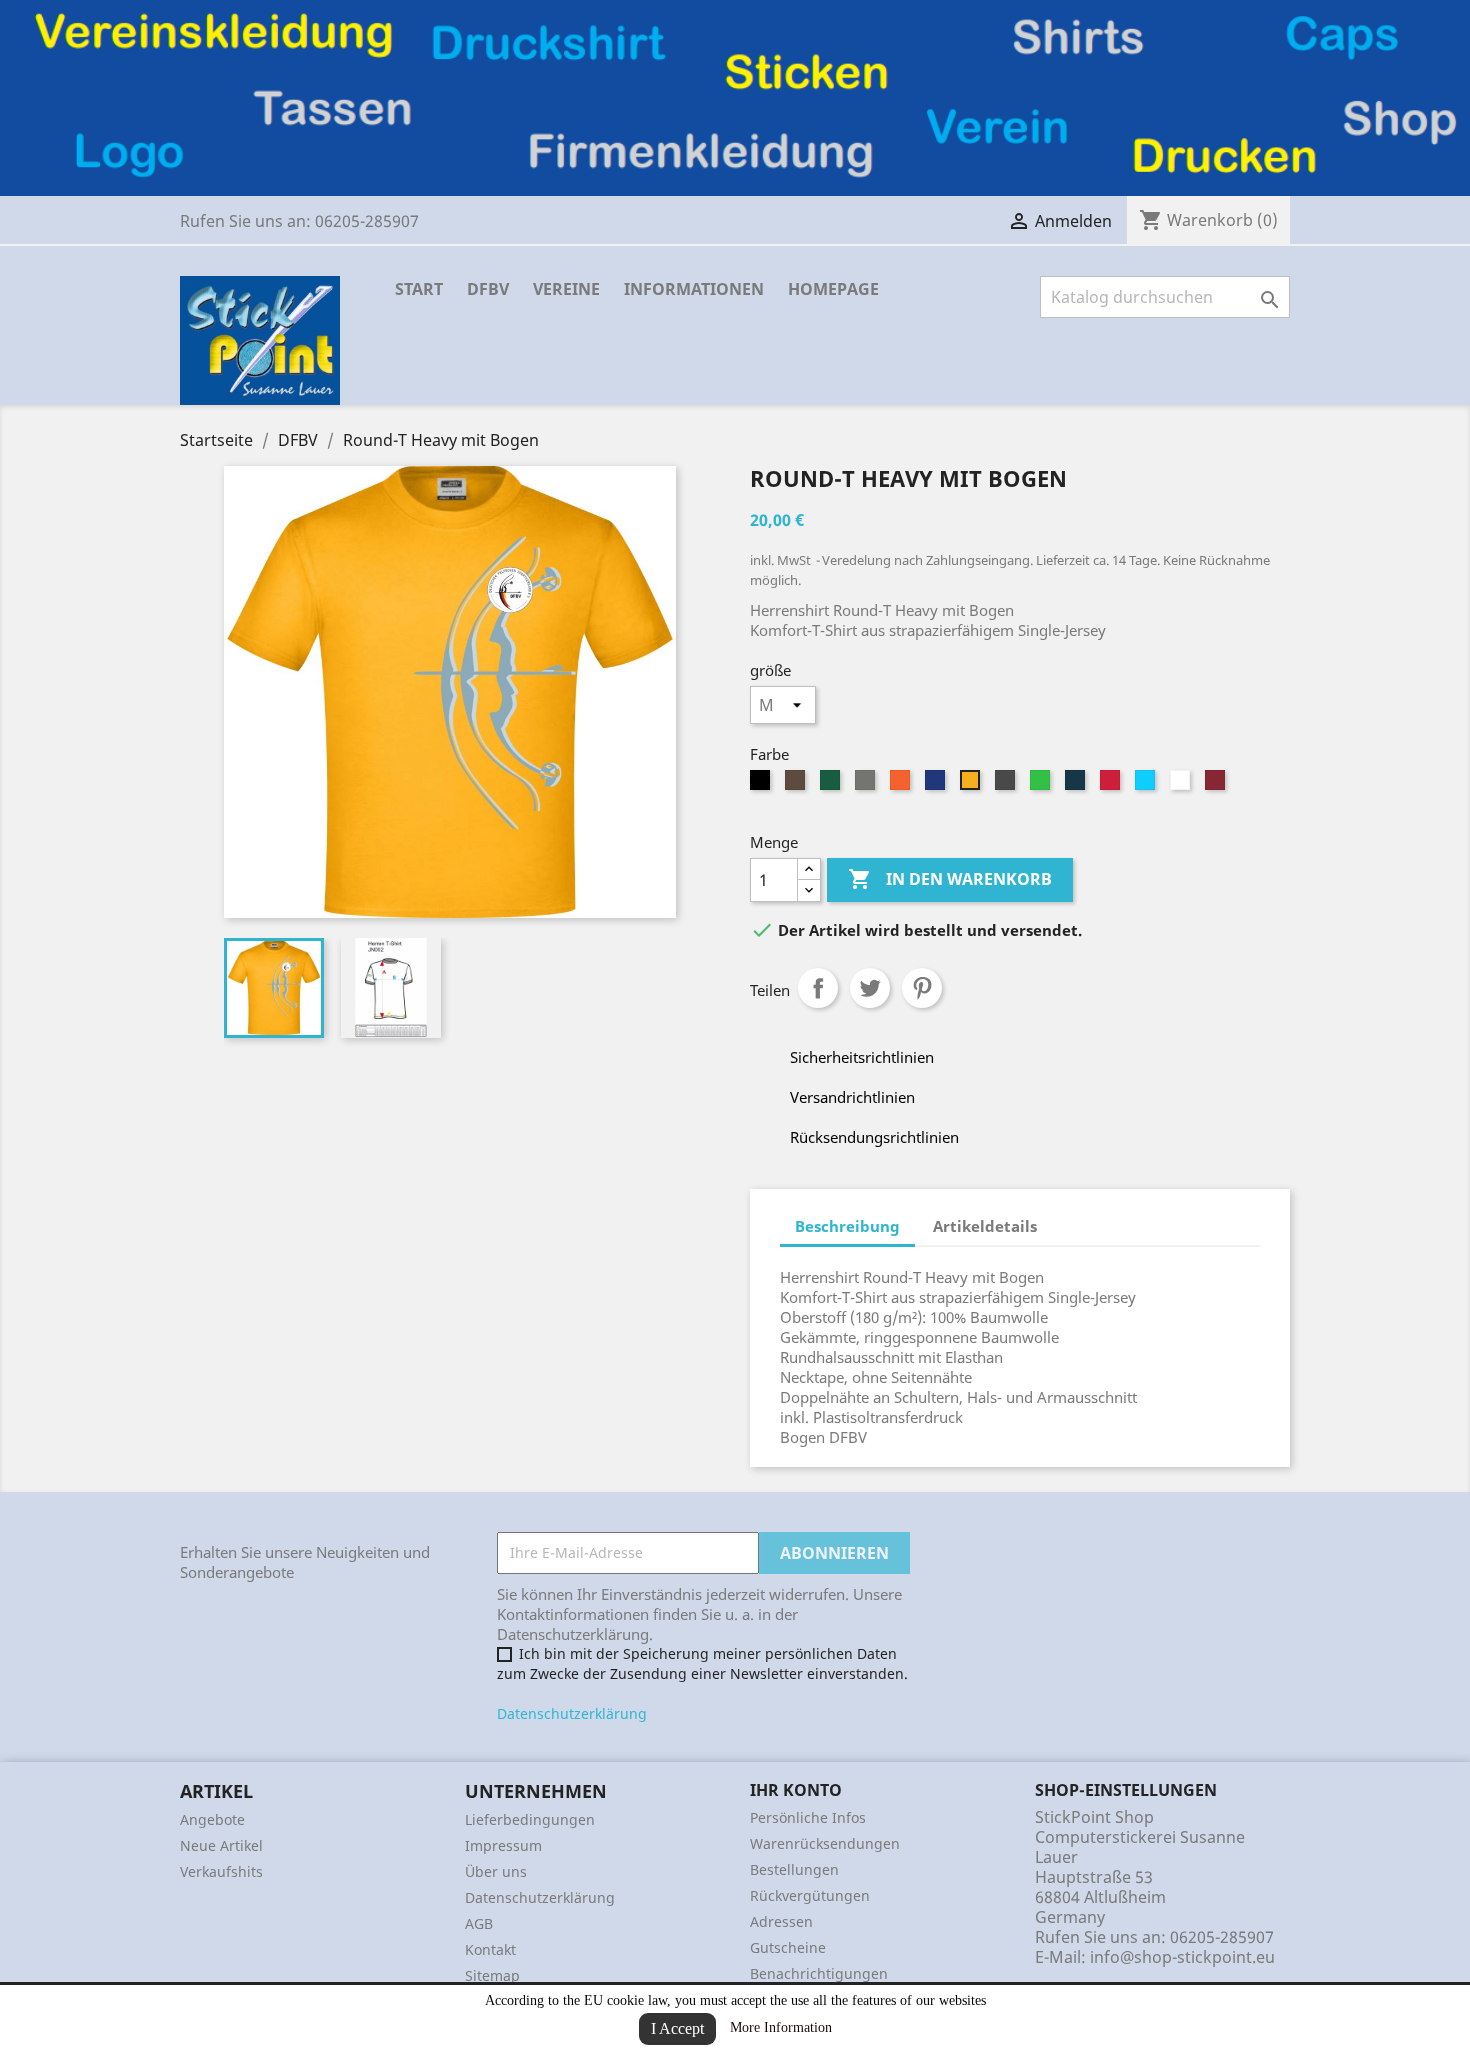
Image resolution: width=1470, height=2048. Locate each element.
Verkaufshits (221, 1871)
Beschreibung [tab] (847, 1226)
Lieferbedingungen (530, 1819)
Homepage (833, 289)
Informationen (694, 289)
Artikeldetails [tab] (985, 1226)
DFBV (488, 289)
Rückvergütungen (810, 1895)
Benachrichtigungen (819, 1973)
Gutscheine (788, 1947)
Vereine (566, 289)
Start (419, 289)
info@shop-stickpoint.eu (1182, 1957)
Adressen (781, 1921)
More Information (781, 2027)
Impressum (503, 1845)
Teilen (818, 988)
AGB (479, 1923)
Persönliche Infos (808, 1817)
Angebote (212, 1819)
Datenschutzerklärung (572, 1713)
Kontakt (490, 1949)
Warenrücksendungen (825, 1843)
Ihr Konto (796, 1790)
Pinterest (922, 988)
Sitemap (492, 1975)
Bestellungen (794, 1869)
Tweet (870, 988)
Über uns (496, 1871)
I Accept (677, 2028)
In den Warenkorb (950, 879)
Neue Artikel (221, 1845)
